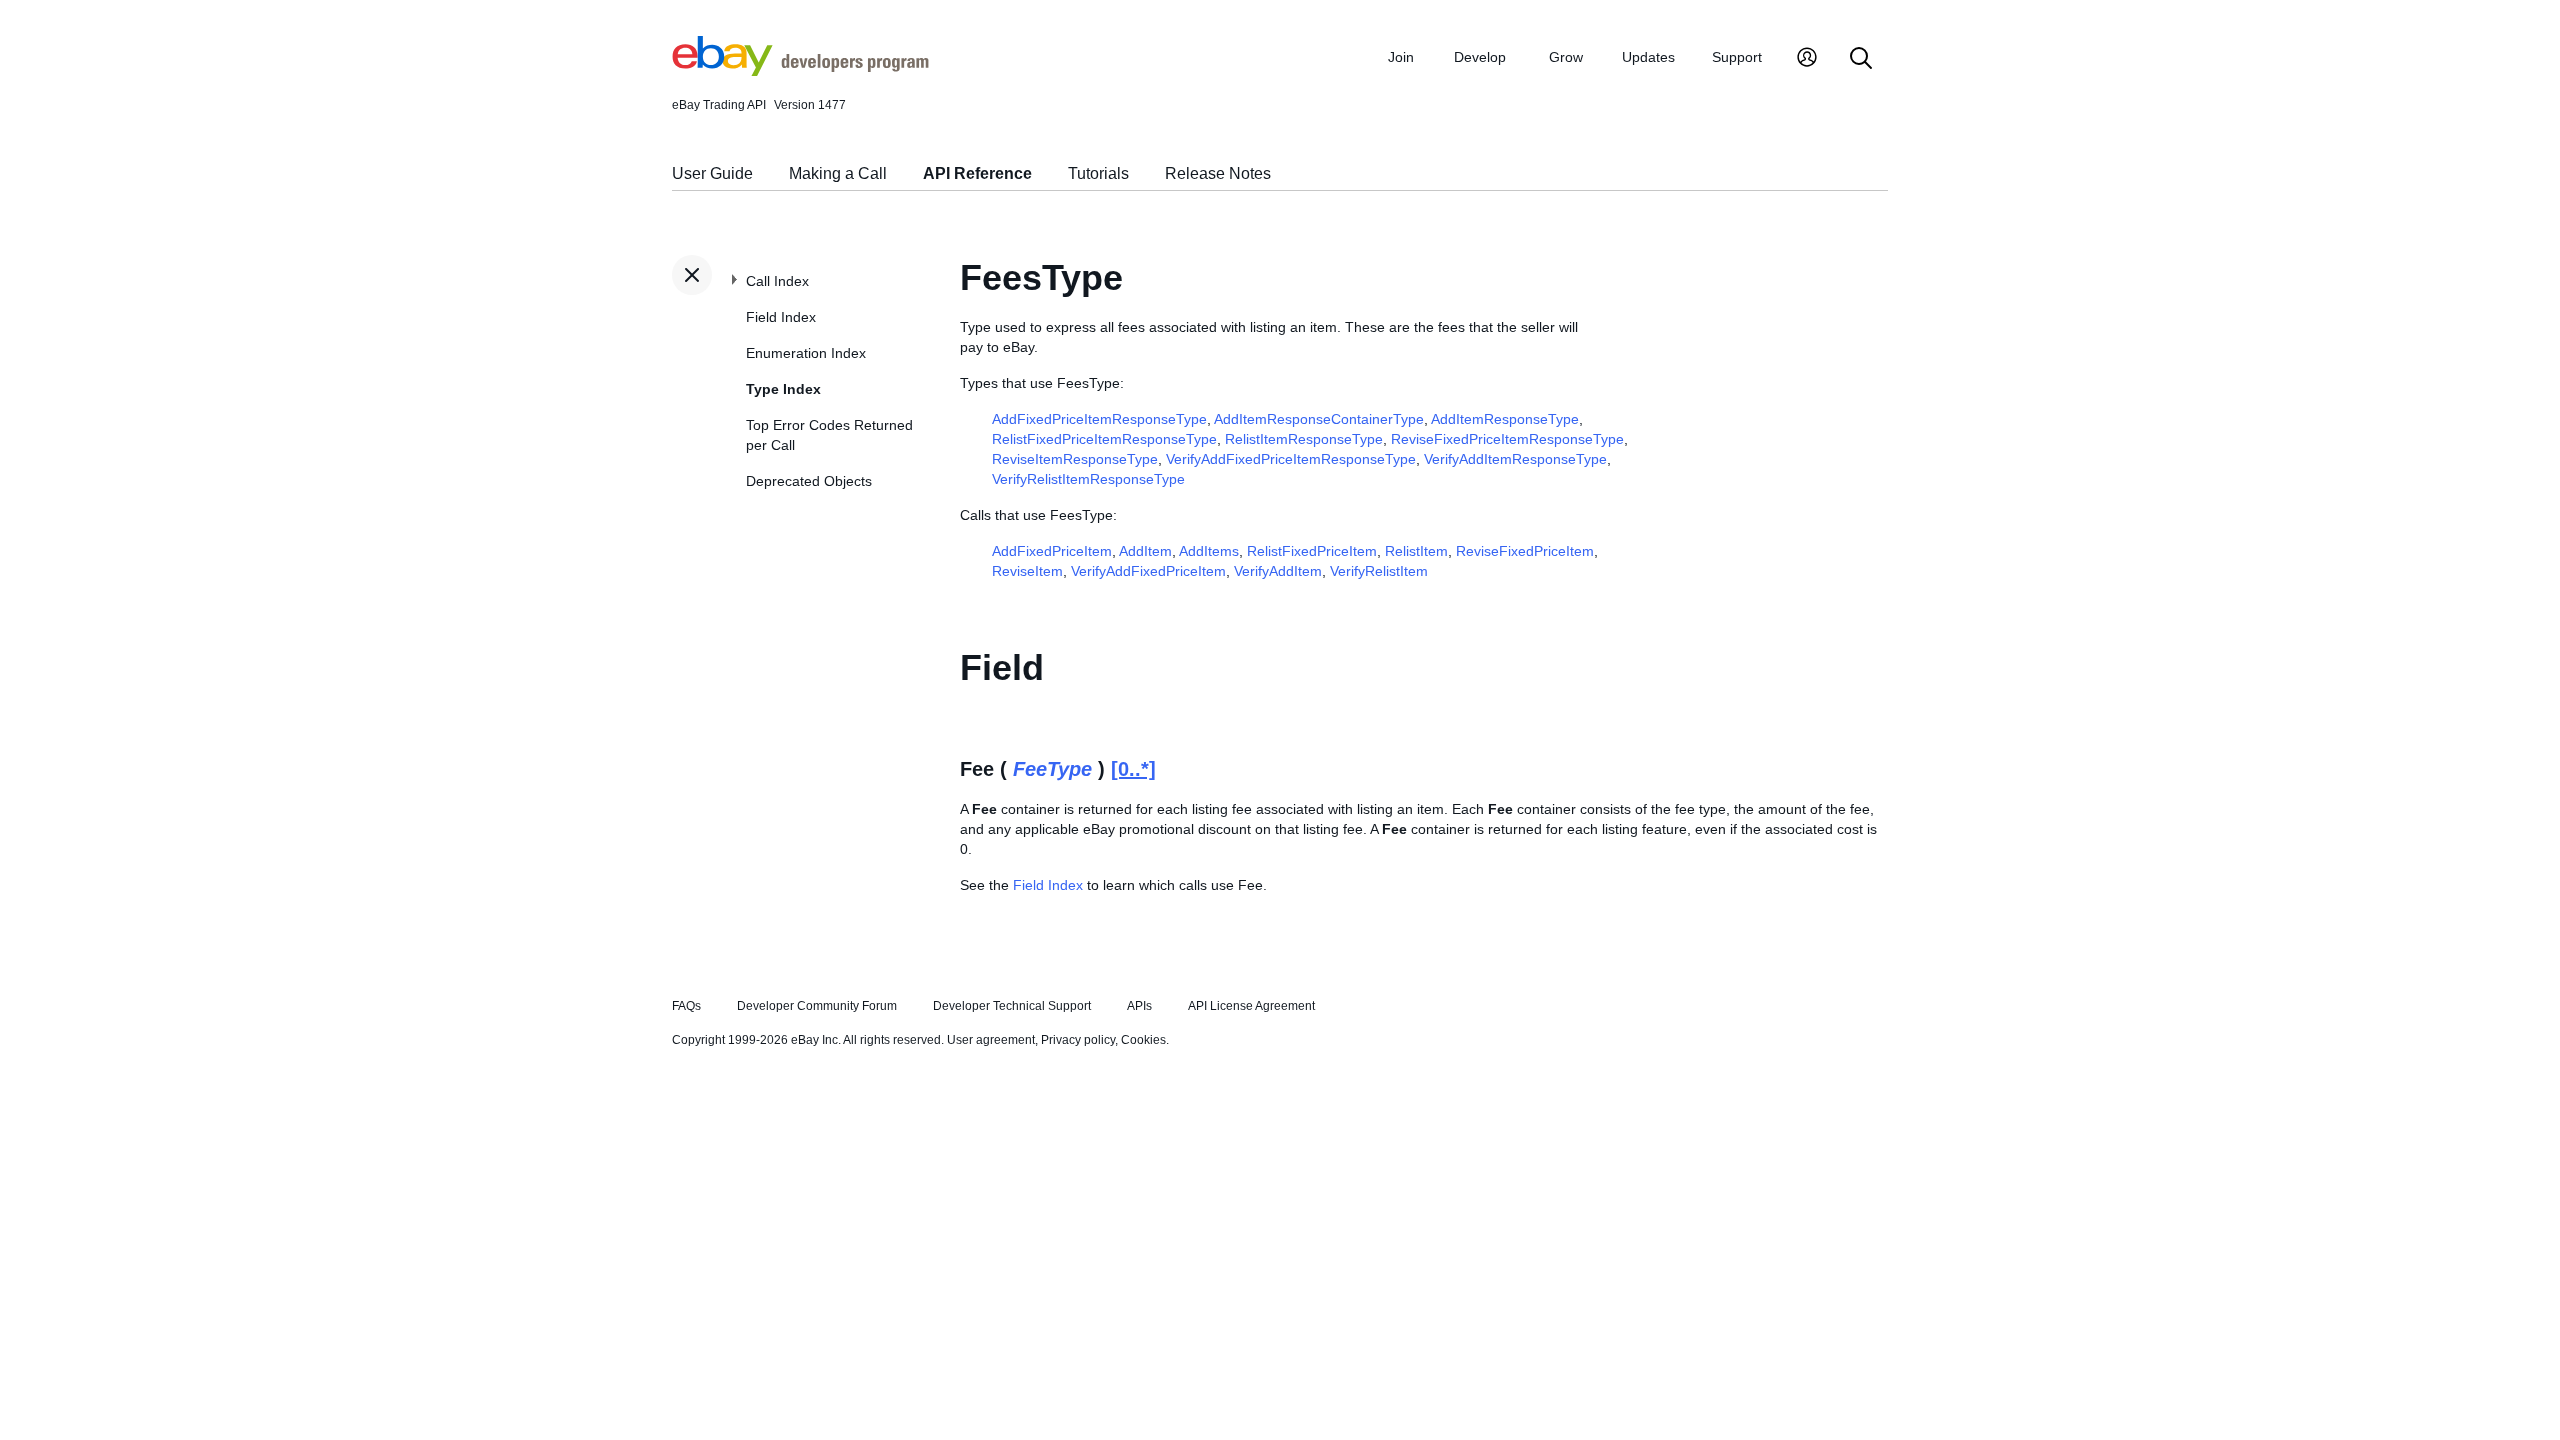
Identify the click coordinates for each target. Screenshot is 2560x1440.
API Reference (977, 173)
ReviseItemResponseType (1075, 459)
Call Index (777, 281)
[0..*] (1133, 769)
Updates (1648, 57)
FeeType (1052, 769)
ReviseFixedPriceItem (1525, 551)
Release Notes (1218, 173)
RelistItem (1416, 551)
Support (1737, 57)
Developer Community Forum (817, 1006)
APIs (1139, 1006)
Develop (1480, 57)
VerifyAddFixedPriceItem (1148, 571)
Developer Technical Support (1012, 1006)
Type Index (783, 389)
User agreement (991, 1040)
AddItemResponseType (1505, 419)
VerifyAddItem (1278, 571)
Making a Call (838, 173)
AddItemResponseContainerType (1319, 419)
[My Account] (1807, 59)
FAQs (686, 1006)
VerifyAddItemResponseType (1515, 459)
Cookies (1143, 1040)
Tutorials (1098, 173)
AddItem (1145, 551)
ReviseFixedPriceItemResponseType (1507, 439)
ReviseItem (1027, 571)
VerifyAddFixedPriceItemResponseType (1291, 459)
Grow (1566, 57)
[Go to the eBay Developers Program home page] (800, 71)
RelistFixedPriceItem (1312, 551)
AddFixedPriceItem (1052, 551)
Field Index (781, 317)
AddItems (1209, 551)
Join (1401, 57)
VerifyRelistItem (1379, 571)
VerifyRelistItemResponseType (1088, 479)
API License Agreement (1251, 1006)
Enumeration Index (806, 353)
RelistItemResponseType (1304, 439)
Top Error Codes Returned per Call (829, 435)
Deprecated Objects (809, 481)
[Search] (1861, 59)
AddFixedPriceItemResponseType (1099, 419)
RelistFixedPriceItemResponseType (1104, 439)
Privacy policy (1078, 1040)
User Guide (712, 173)
